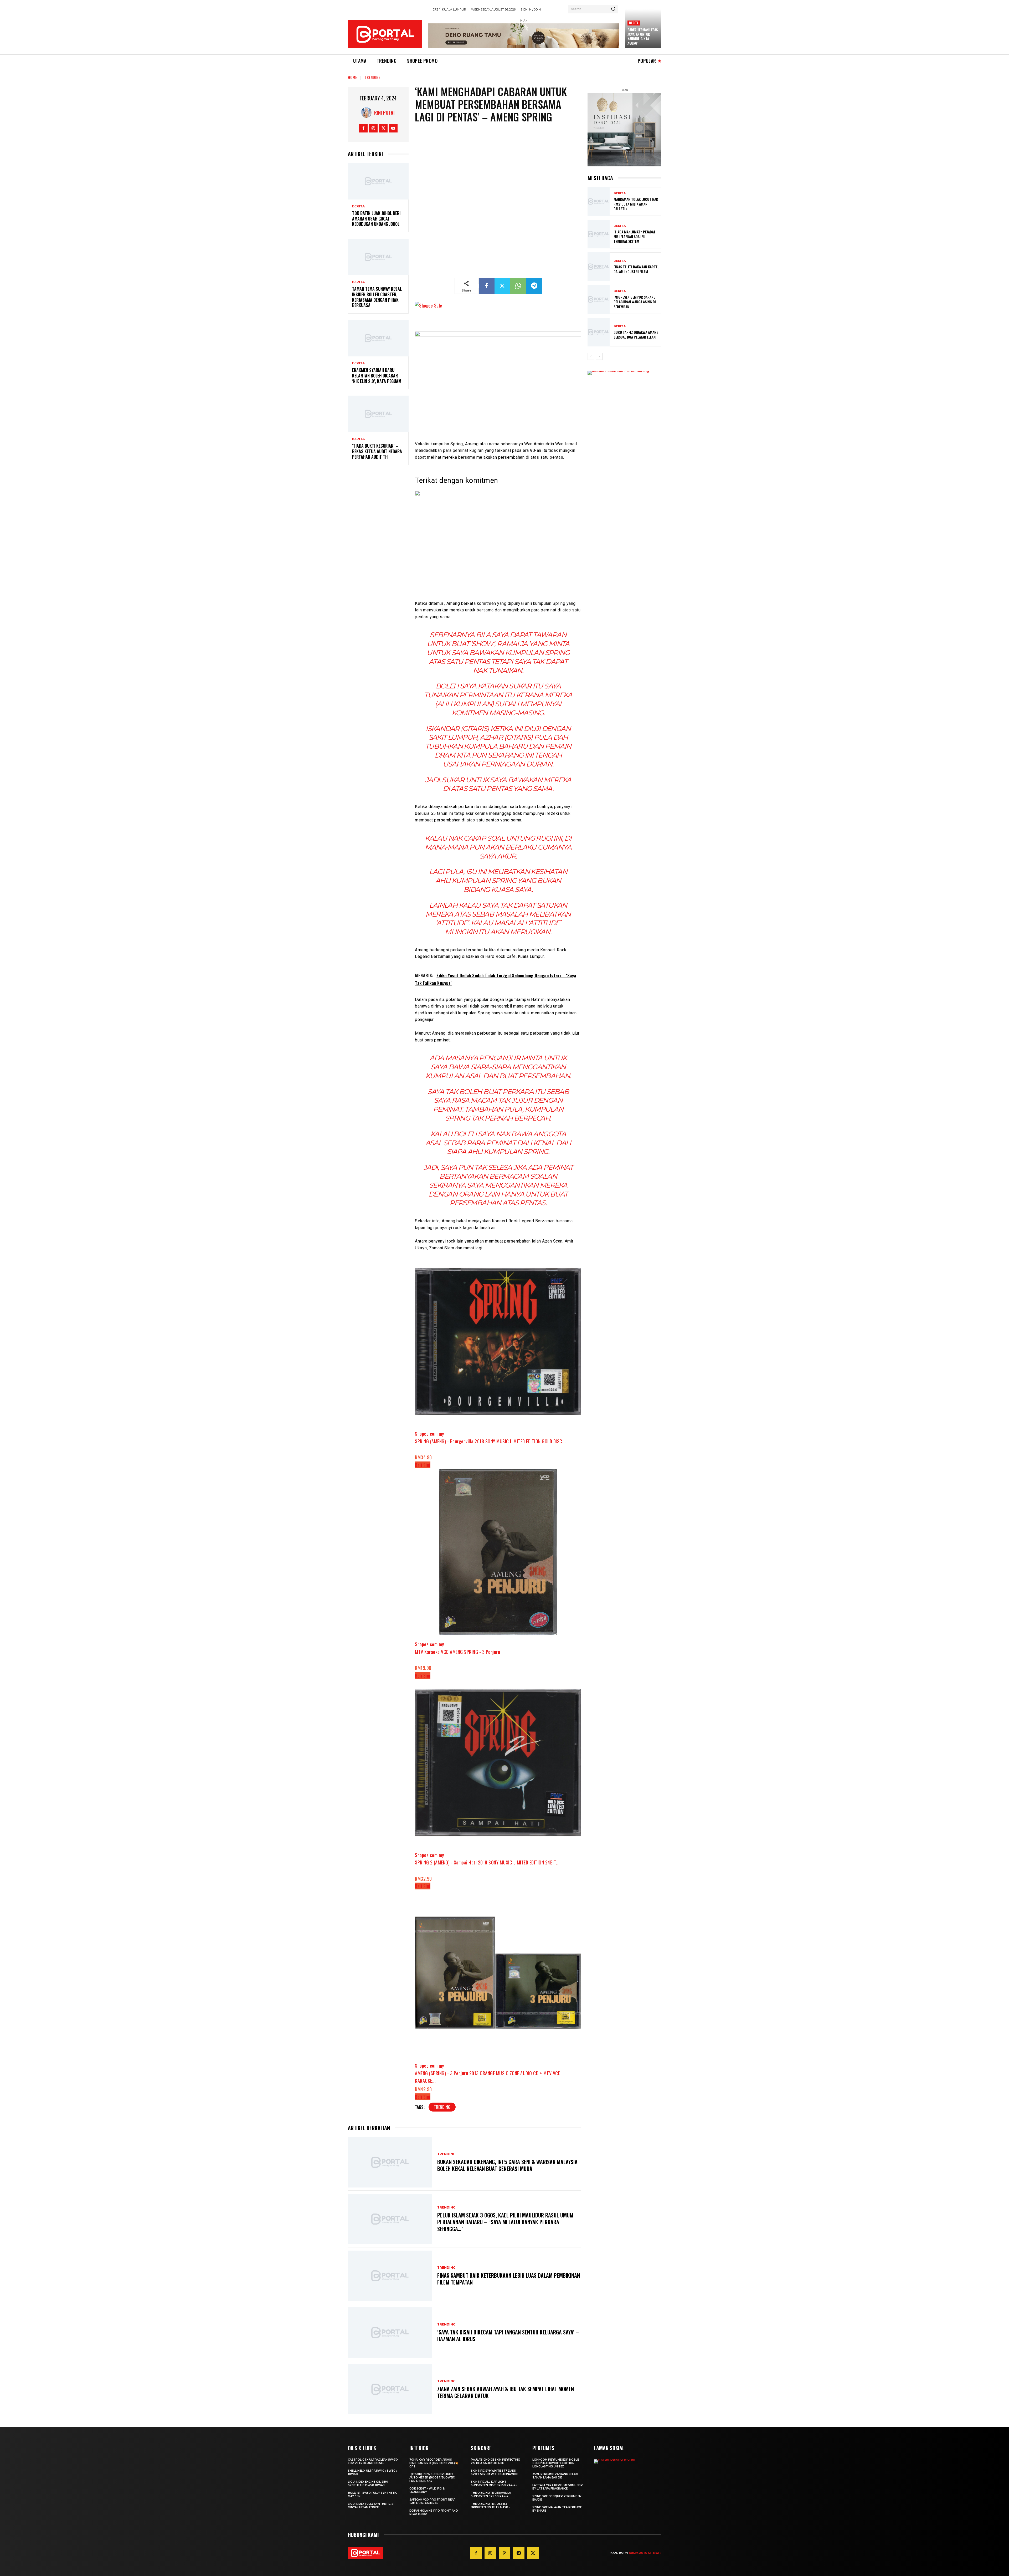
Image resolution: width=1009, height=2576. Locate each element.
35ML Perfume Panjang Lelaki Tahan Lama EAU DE (555, 2476)
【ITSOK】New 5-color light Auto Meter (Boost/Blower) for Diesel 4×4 (432, 2478)
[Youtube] (393, 128)
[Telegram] (534, 286)
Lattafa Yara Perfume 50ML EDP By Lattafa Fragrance (558, 2487)
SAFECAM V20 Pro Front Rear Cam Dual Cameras (433, 2501)
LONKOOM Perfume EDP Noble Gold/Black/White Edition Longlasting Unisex (556, 2463)
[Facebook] (363, 128)
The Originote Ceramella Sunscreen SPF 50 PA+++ (491, 2495)
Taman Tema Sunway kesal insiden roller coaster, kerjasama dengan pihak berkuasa (377, 297)
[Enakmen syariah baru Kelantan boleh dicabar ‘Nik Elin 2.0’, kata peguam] (378, 338)
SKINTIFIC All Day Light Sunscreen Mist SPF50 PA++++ (494, 2483)
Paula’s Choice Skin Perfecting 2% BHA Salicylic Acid (495, 2461)
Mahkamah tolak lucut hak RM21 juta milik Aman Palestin (636, 204)
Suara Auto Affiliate (645, 2553)
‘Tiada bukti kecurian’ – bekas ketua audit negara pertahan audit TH (377, 451)
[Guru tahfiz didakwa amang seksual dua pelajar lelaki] (599, 332)
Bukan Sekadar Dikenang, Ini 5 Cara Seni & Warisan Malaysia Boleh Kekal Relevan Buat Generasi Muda (507, 2165)
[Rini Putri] (368, 113)
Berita (634, 23)
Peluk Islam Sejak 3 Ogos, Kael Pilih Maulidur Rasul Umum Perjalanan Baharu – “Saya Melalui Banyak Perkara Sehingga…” (505, 2222)
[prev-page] (591, 356)
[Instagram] (373, 128)
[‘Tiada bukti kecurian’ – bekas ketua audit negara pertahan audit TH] (378, 414)
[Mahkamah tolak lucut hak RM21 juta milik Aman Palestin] (599, 201)
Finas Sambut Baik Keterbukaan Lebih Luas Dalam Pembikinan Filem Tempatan (509, 2279)
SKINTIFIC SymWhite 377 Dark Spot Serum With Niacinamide (494, 2472)
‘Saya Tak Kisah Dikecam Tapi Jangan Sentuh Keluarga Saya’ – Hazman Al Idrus (508, 2335)
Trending (373, 77)
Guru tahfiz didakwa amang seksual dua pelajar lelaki (636, 334)
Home (352, 77)
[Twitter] (383, 128)
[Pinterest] (504, 2553)
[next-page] (599, 356)
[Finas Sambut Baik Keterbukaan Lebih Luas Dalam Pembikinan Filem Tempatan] (390, 2276)
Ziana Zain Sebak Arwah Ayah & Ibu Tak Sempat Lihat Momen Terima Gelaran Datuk (506, 2392)
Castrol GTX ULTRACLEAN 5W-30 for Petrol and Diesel (373, 2461)
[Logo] (385, 34)
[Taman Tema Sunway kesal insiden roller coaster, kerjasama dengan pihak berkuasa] (378, 257)
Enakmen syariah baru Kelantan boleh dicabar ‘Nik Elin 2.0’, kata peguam (377, 376)
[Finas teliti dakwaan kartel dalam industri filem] (599, 267)
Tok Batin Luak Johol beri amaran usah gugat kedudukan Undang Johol (376, 219)
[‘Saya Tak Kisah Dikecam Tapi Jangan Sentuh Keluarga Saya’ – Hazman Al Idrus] (390, 2333)
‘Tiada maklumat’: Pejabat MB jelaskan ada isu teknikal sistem (635, 236)
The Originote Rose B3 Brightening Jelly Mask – (490, 2506)
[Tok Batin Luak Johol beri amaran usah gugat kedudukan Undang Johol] (378, 181)
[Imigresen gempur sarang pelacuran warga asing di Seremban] (599, 299)
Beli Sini (423, 1465)
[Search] (613, 9)
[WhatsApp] (518, 286)
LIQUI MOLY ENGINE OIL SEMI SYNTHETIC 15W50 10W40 (368, 2483)
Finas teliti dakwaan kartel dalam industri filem (636, 269)
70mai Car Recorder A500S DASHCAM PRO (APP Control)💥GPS (434, 2463)
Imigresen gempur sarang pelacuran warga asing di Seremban (635, 302)
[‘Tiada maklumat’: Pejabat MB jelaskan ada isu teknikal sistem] (599, 234)
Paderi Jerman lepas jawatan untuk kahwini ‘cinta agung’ (643, 36)
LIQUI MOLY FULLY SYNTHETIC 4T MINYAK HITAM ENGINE (371, 2506)
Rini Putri (384, 113)
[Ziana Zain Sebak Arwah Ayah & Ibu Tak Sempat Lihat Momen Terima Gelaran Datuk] (390, 2389)
